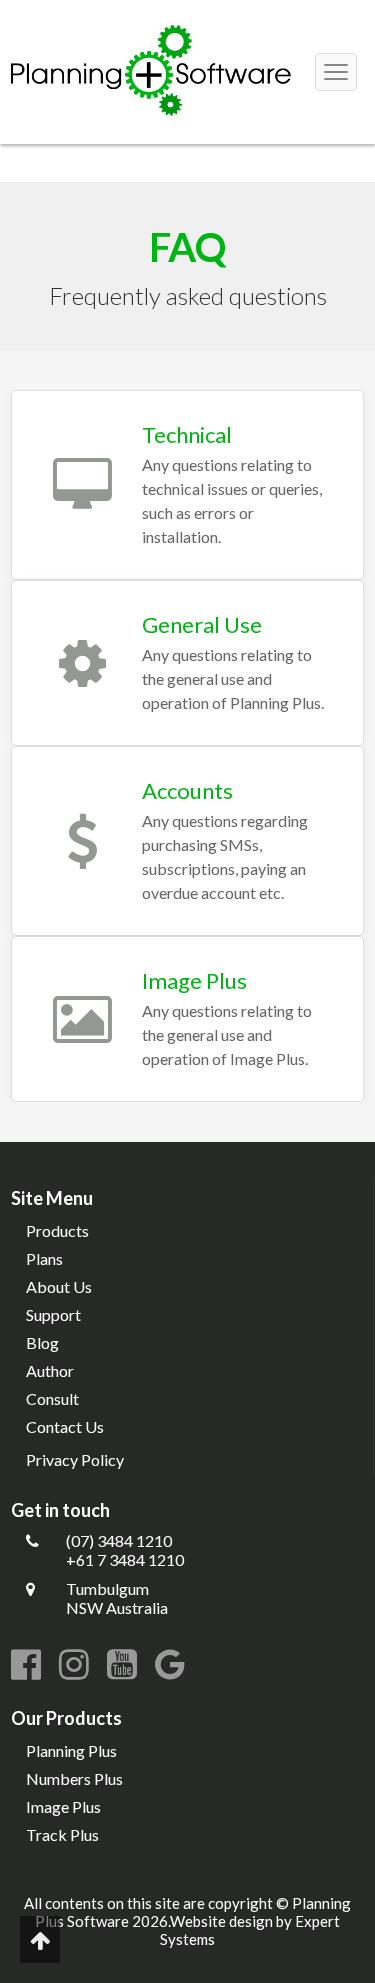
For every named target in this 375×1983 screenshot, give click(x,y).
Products (57, 1230)
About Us (59, 1286)
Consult (52, 1398)
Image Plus (63, 1806)
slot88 (154, 172)
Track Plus (62, 1834)
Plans (44, 1258)
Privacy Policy (75, 1459)
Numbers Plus (74, 1778)
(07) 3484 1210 (119, 1540)
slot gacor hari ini (58, 153)
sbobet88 (98, 172)
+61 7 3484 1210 (125, 1559)
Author (50, 1370)
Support (53, 1314)
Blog (42, 1342)
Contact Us (65, 1426)
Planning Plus (71, 1750)
